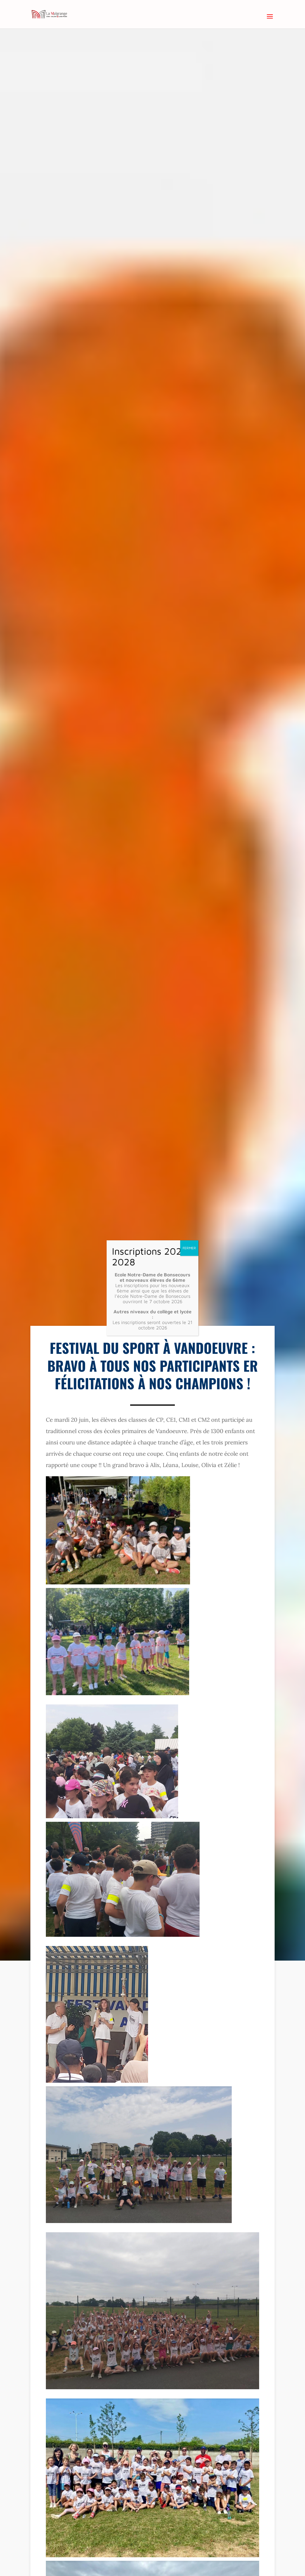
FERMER (189, 1248)
